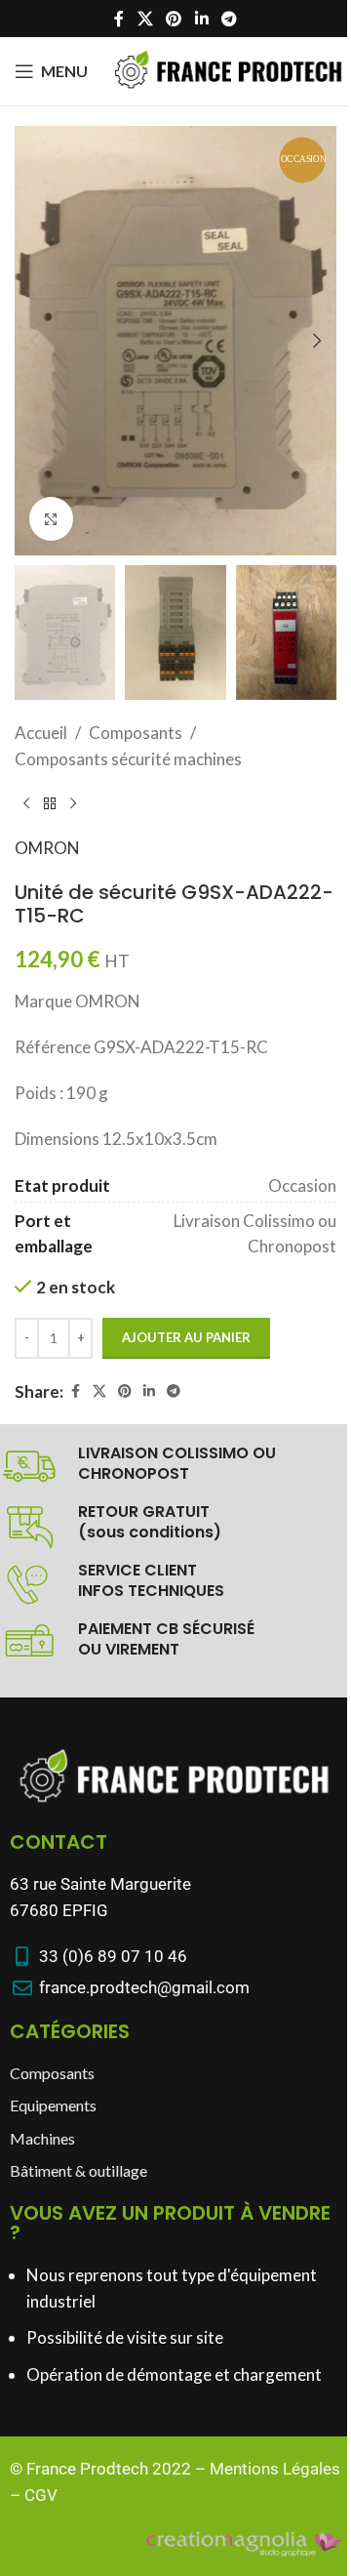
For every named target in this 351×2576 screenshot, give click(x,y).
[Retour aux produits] (50, 803)
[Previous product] (26, 803)
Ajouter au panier (186, 1337)
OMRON (47, 848)
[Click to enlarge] (51, 519)
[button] (34, 341)
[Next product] (73, 803)
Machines (42, 2138)
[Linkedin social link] (201, 19)
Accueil (41, 733)
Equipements (53, 2105)
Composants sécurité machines (128, 759)
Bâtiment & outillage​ (78, 2170)
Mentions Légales (275, 2469)
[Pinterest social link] (174, 19)
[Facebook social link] (119, 19)
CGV (41, 2495)
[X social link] (145, 19)
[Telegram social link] (229, 19)
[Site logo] (229, 69)
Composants (136, 733)
